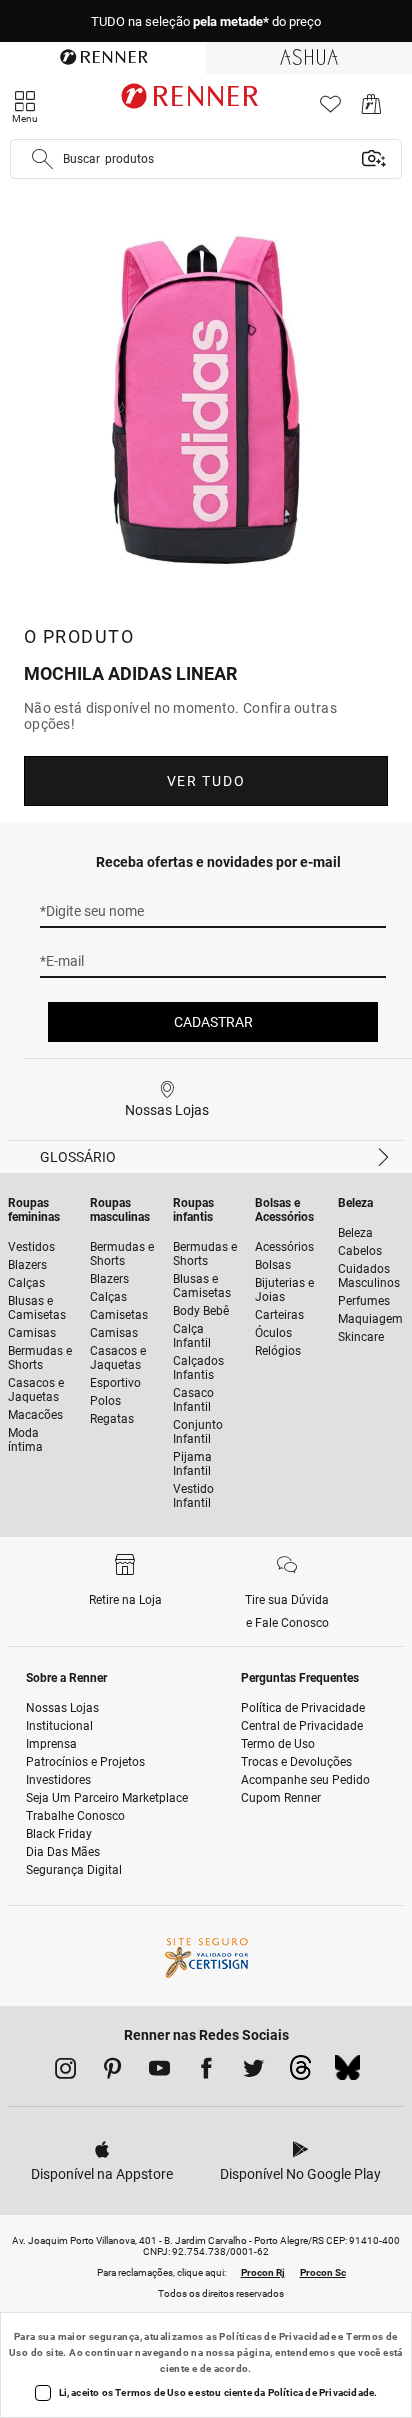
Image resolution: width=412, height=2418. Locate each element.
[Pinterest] (112, 2072)
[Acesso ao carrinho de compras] (371, 109)
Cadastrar (213, 1022)
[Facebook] (206, 2072)
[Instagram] (65, 2072)
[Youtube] (159, 2072)
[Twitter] (253, 2072)
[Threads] (300, 2073)
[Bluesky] (347, 2073)
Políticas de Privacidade (277, 2336)
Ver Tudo (206, 781)
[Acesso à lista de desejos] (330, 109)
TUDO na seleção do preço (206, 16)
